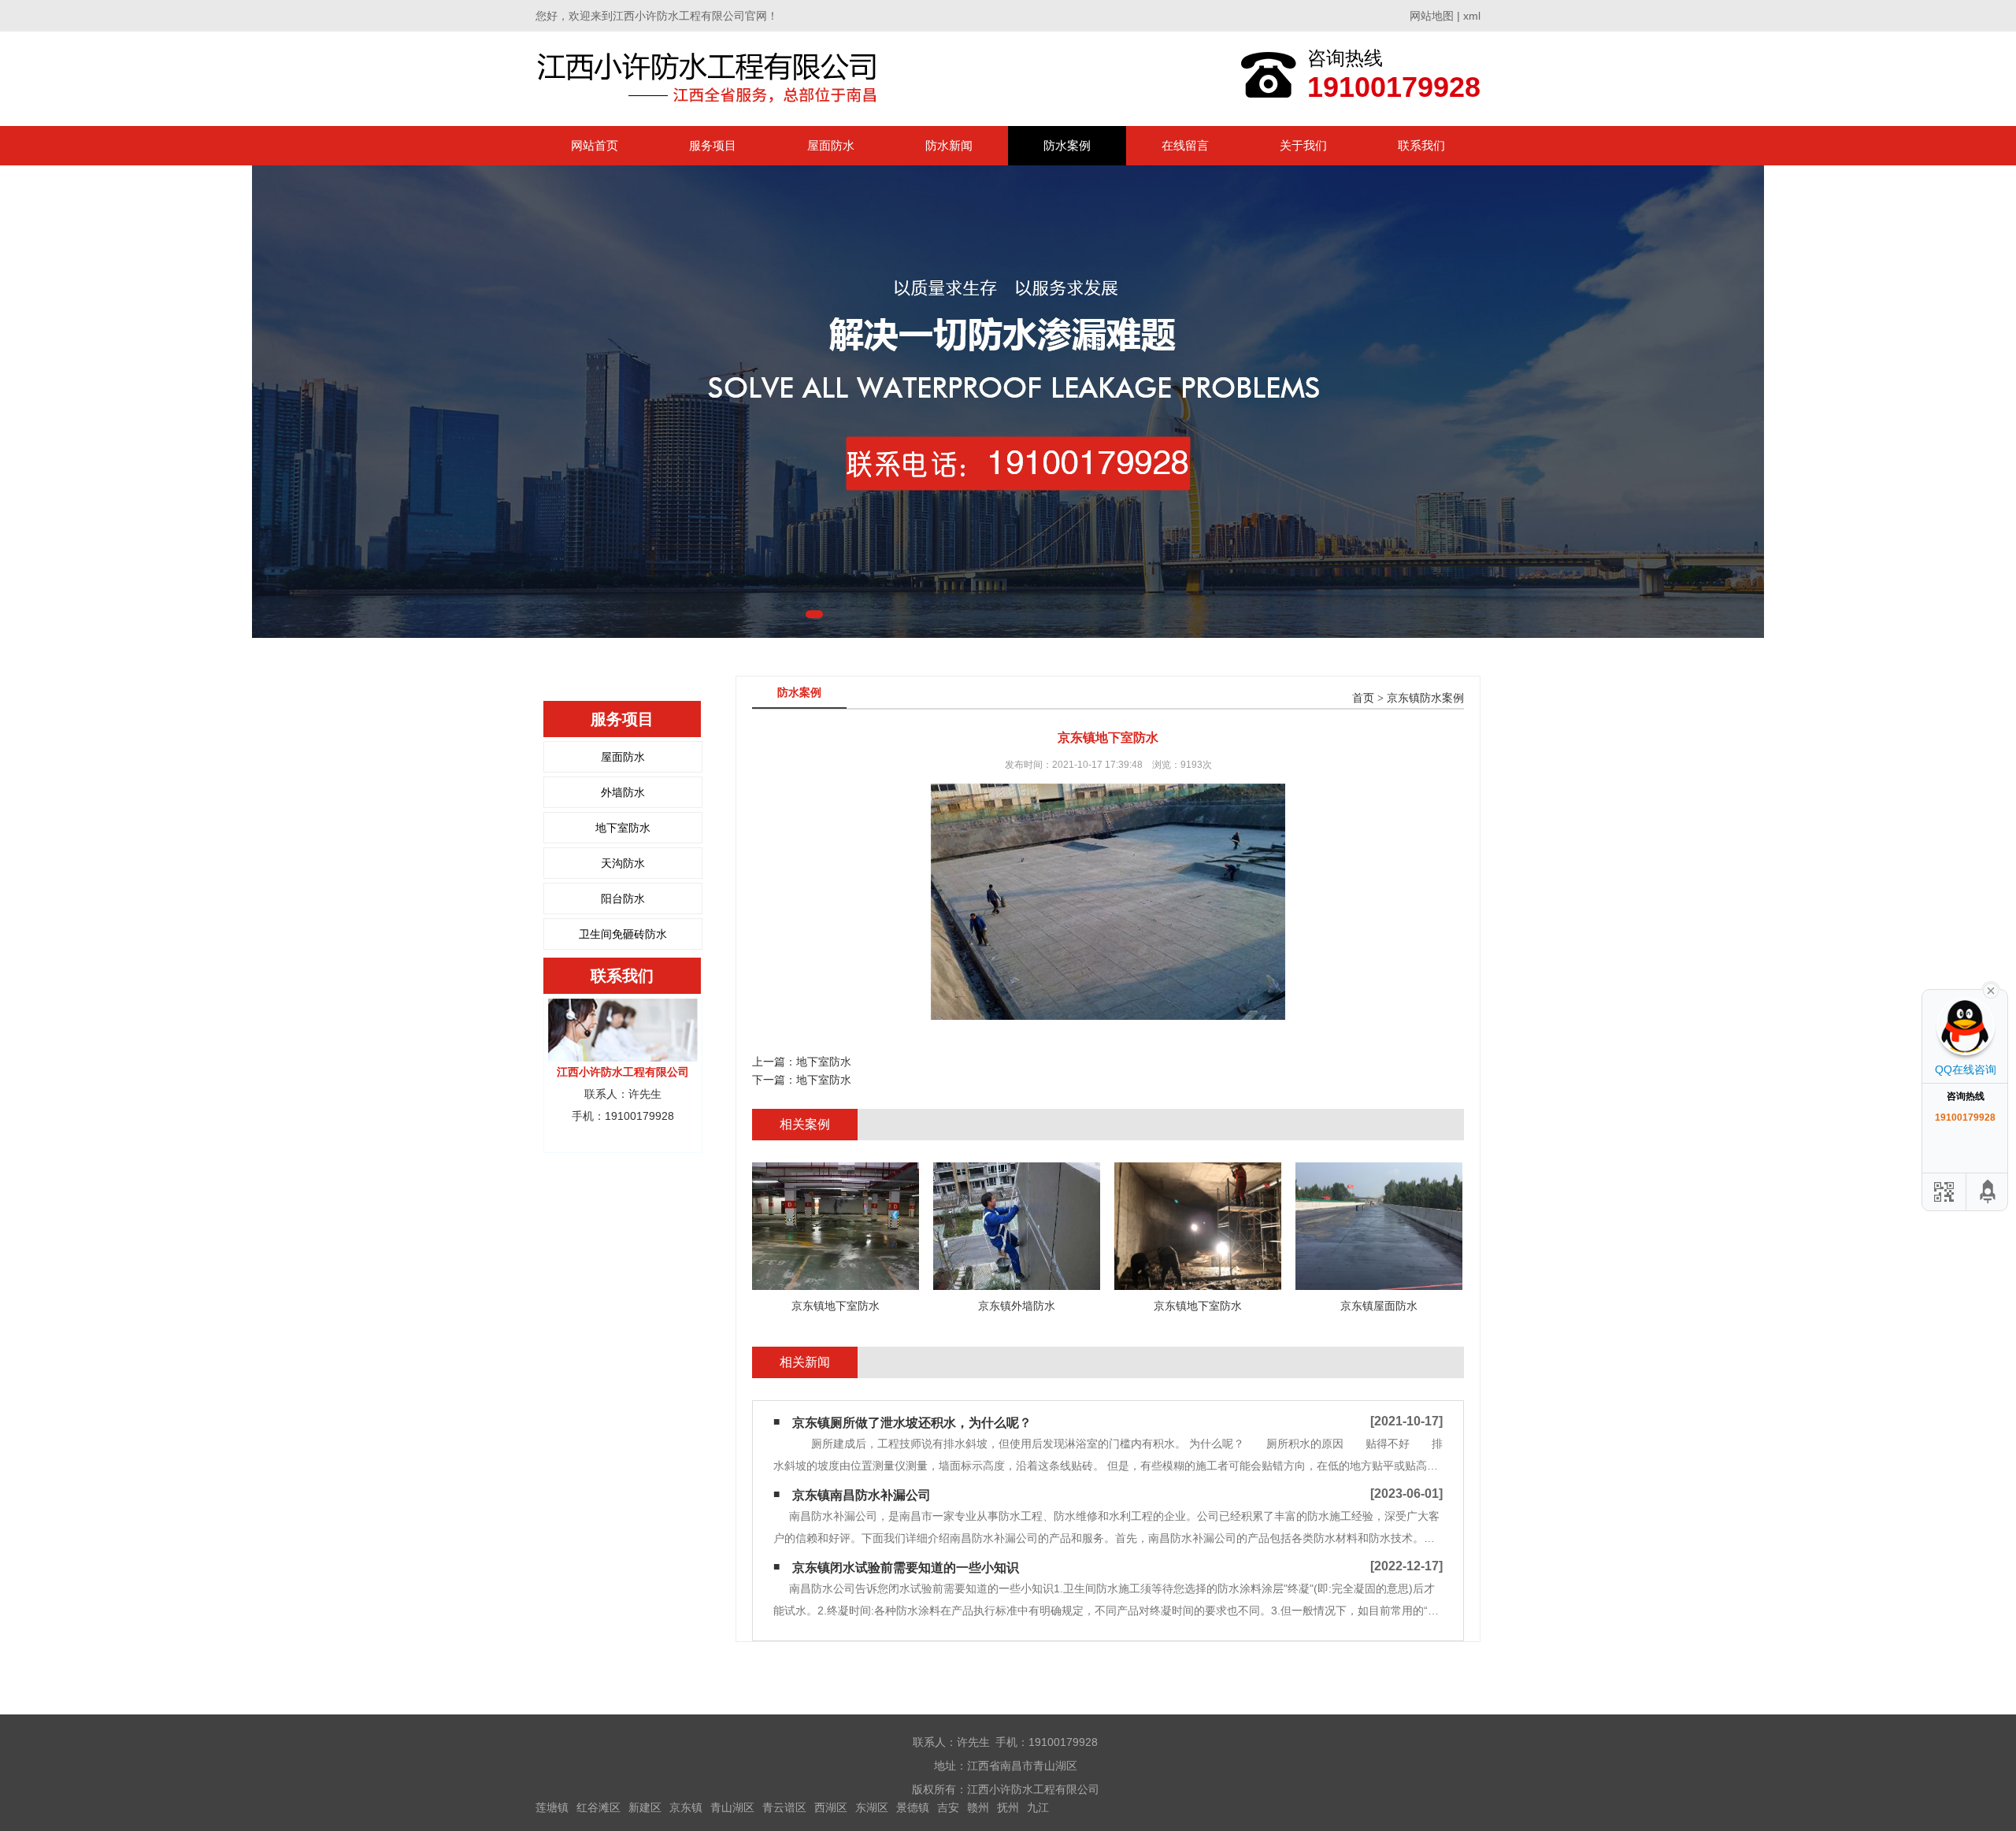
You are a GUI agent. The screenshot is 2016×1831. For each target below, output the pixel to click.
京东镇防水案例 (1425, 698)
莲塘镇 (552, 1807)
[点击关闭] (1991, 989)
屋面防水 (831, 145)
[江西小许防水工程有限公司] (711, 78)
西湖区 (831, 1807)
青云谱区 (784, 1807)
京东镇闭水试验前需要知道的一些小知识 (906, 1568)
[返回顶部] (1988, 1192)
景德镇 (913, 1807)
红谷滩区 (598, 1807)
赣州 (978, 1807)
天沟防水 (623, 863)
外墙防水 (623, 792)
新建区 (645, 1807)
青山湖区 (732, 1807)
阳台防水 (623, 899)
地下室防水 (623, 828)
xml (1472, 16)
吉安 (948, 1807)
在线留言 (1185, 145)
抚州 (1008, 1807)
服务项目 (713, 145)
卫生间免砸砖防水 (623, 934)
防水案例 (1067, 145)
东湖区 (872, 1807)
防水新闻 (949, 145)
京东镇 (686, 1807)
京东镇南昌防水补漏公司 (862, 1495)
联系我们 (1421, 145)
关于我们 (1303, 145)
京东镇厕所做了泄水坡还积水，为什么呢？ (912, 1423)
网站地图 (1432, 16)
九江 (1038, 1807)
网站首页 (595, 145)
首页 (1363, 698)
